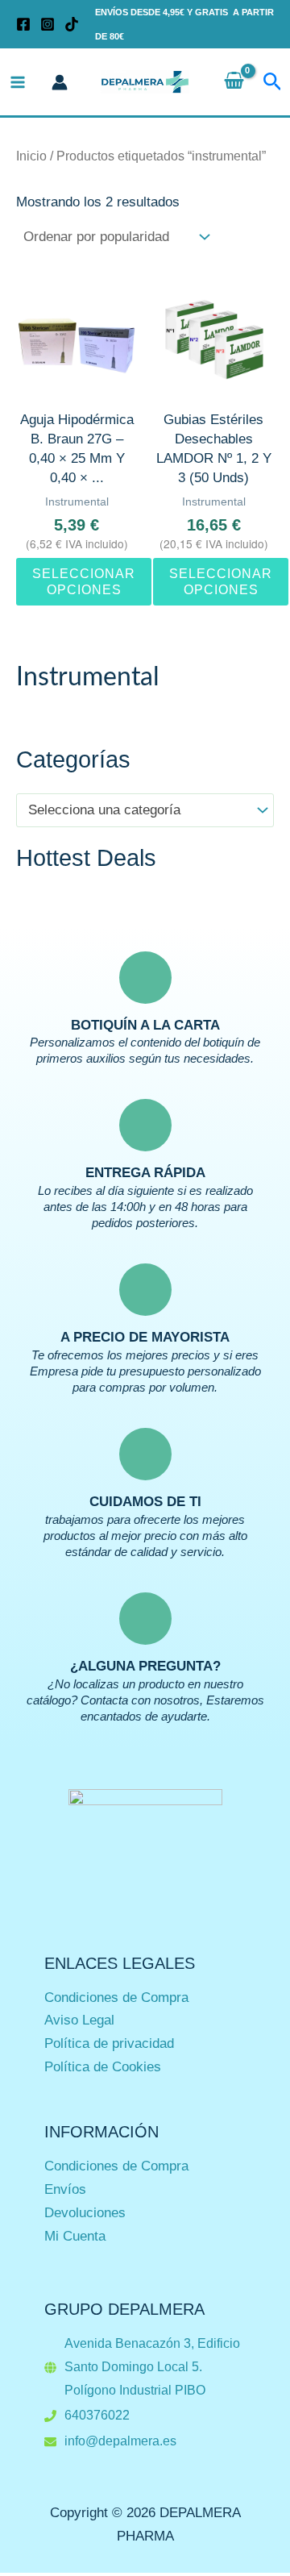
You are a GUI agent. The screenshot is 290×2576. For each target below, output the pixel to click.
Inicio (31, 156)
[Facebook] (23, 24)
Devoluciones (85, 2213)
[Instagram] (48, 24)
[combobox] (145, 810)
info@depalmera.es (120, 2441)
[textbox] (137, 811)
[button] (273, 82)
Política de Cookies (103, 2067)
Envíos (65, 2189)
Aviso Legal (79, 2020)
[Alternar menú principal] (18, 82)
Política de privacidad (109, 2043)
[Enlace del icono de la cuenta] (60, 82)
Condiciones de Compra (116, 1998)
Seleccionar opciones (84, 581)
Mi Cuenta (75, 2236)
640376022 (97, 2415)
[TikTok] (72, 24)
